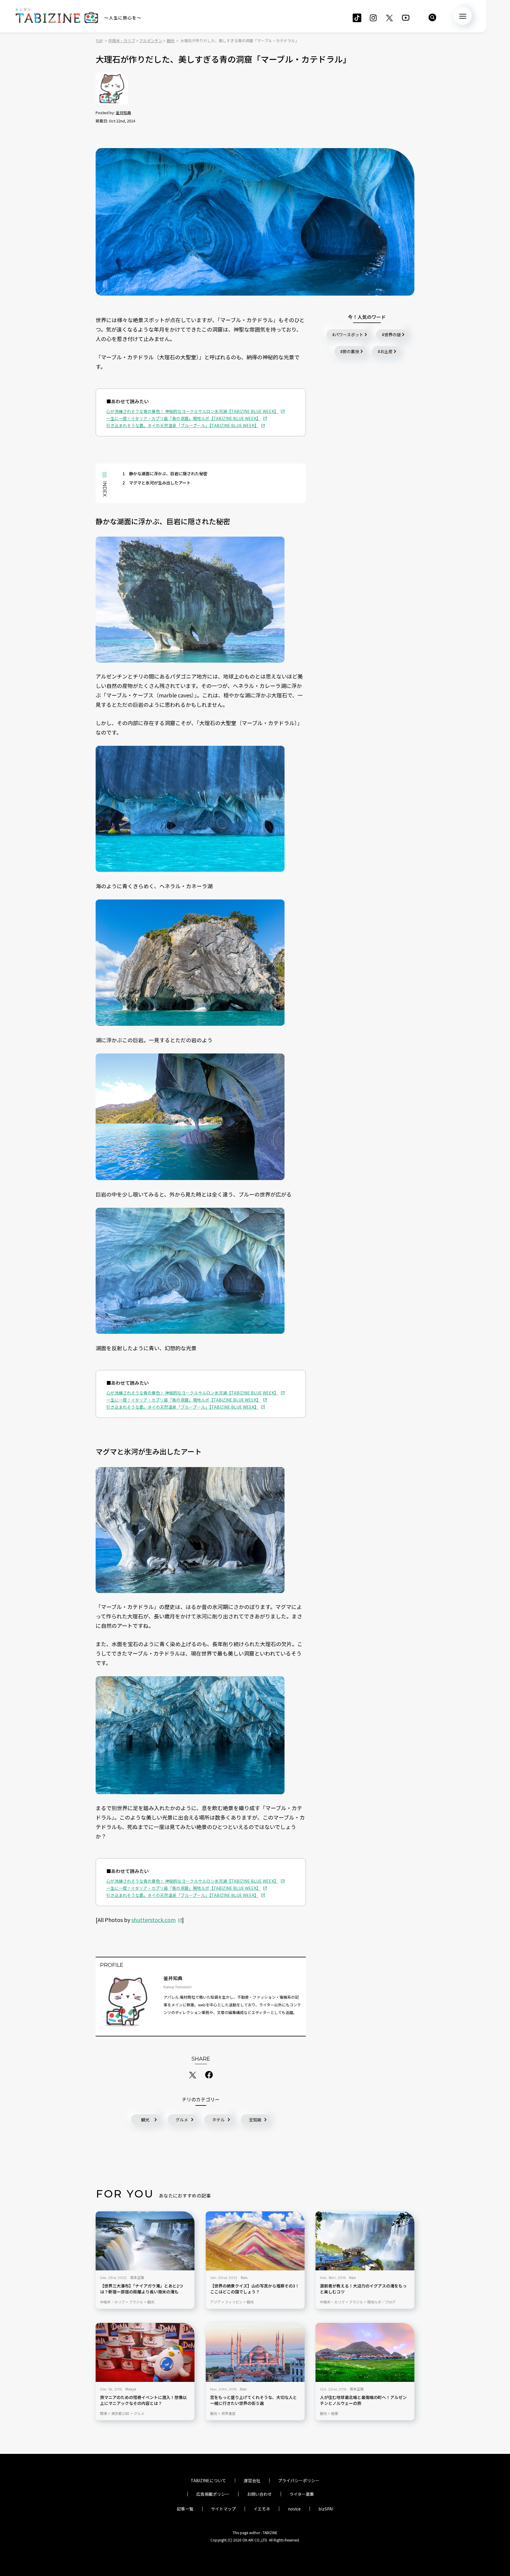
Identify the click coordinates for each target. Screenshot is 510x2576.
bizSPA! (326, 2509)
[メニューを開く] (463, 16)
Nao (244, 2277)
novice (294, 2509)
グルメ (182, 2120)
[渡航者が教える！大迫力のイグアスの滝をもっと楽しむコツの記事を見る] (365, 2241)
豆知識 (255, 2120)
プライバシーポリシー (299, 2480)
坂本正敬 (137, 2277)
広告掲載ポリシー (213, 2494)
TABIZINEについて (208, 2480)
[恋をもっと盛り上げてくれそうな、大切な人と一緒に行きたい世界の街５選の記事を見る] (255, 2352)
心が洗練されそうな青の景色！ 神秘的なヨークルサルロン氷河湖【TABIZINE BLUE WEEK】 (192, 411)
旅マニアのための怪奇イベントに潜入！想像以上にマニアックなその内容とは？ (143, 2400)
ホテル (218, 2120)
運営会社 (252, 2480)
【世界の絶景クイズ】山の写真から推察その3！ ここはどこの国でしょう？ (255, 2289)
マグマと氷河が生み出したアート (157, 483)
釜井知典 (123, 113)
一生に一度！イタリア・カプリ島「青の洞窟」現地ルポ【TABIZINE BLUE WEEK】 (183, 418)
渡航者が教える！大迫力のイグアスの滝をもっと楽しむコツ (363, 2289)
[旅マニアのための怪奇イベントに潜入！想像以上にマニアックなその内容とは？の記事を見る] (145, 2352)
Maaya (131, 2389)
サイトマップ (223, 2509)
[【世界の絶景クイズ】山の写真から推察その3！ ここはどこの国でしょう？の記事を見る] (255, 2241)
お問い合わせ (259, 2494)
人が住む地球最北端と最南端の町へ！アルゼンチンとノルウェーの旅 (363, 2400)
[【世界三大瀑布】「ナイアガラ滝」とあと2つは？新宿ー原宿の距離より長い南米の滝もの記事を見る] (145, 2241)
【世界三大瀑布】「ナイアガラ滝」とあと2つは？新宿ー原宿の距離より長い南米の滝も (142, 2289)
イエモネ (262, 2509)
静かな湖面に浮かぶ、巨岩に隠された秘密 (165, 473)
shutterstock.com (153, 1920)
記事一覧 (185, 2509)
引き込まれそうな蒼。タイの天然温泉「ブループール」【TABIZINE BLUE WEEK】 (182, 425)
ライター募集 (302, 2494)
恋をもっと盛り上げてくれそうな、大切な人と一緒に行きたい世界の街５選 (254, 2400)
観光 (145, 2120)
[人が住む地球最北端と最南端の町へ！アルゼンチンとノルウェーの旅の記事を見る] (365, 2352)
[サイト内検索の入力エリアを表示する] (432, 17)
